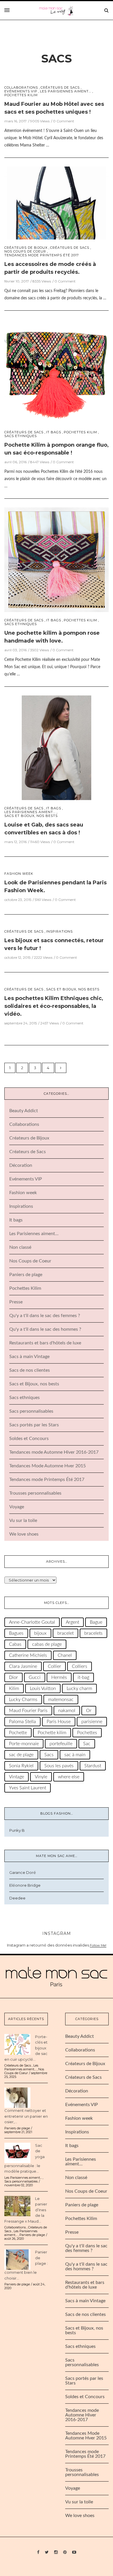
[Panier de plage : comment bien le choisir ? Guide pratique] (17, 2259)
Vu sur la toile (23, 1520)
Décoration (21, 1165)
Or (89, 1711)
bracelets (93, 1633)
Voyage (17, 1507)
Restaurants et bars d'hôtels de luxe (45, 1343)
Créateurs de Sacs (60, 88)
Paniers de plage (26, 1275)
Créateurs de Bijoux (26, 248)
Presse (16, 1302)
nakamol (67, 1711)
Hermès (59, 1677)
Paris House (59, 1722)
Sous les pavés (59, 1766)
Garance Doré (23, 1872)
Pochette (18, 1733)
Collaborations (21, 88)
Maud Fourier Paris (28, 1711)
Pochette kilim (52, 1733)
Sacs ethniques (21, 436)
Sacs (57, 59)
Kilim (14, 1688)
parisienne (92, 1722)
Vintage (17, 1777)
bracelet (65, 1633)
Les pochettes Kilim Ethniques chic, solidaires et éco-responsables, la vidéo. (54, 1006)
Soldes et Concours (29, 1439)
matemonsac (61, 1700)
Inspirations (59, 932)
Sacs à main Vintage (29, 1357)
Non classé (20, 1247)
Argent (72, 1622)
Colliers (80, 1666)
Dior (13, 1677)
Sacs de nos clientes (30, 1370)
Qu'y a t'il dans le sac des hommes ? (45, 1329)
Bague (96, 1622)
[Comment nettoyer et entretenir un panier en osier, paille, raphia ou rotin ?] (17, 2097)
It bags (54, 432)
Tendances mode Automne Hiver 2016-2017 (54, 1452)
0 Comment (64, 121)
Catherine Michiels (28, 1655)
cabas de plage (47, 1644)
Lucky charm (79, 1688)
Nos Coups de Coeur (25, 252)
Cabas (15, 1644)
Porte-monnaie (24, 1744)
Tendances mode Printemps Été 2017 (42, 255)
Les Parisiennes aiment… (34, 1234)
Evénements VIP (21, 91)
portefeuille (61, 1744)
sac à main (75, 1755)
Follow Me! (98, 1945)
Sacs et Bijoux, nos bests (31, 816)
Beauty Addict (24, 1111)
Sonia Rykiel (21, 1766)
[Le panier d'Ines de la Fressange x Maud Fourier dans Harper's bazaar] (17, 2205)
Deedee (17, 1898)
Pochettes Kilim (21, 95)
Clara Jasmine (23, 1666)
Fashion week (19, 874)
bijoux (40, 1633)
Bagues (16, 1633)
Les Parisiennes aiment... (66, 91)
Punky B (17, 1830)
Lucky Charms (23, 1700)
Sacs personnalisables (31, 1411)
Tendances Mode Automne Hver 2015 (48, 1466)
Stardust (93, 1766)
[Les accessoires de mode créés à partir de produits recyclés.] (57, 203)
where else (69, 1777)
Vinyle (41, 1777)
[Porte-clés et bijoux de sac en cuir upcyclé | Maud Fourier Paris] (17, 2044)
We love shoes (24, 1534)
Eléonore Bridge (25, 1885)
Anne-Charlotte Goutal (32, 1622)
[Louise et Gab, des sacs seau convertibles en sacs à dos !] (57, 747)
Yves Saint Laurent (28, 1788)
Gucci (35, 1677)
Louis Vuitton (43, 1688)
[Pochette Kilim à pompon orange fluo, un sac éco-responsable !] (57, 371)
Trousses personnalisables (35, 1493)
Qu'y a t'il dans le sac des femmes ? (45, 1316)
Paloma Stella (22, 1722)
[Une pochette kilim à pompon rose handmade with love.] (57, 559)
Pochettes (87, 1733)
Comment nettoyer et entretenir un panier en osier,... (26, 2116)
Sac (87, 1744)
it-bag (83, 1677)
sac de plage (21, 1755)
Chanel (65, 1655)
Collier (54, 1666)
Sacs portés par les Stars (34, 1425)
